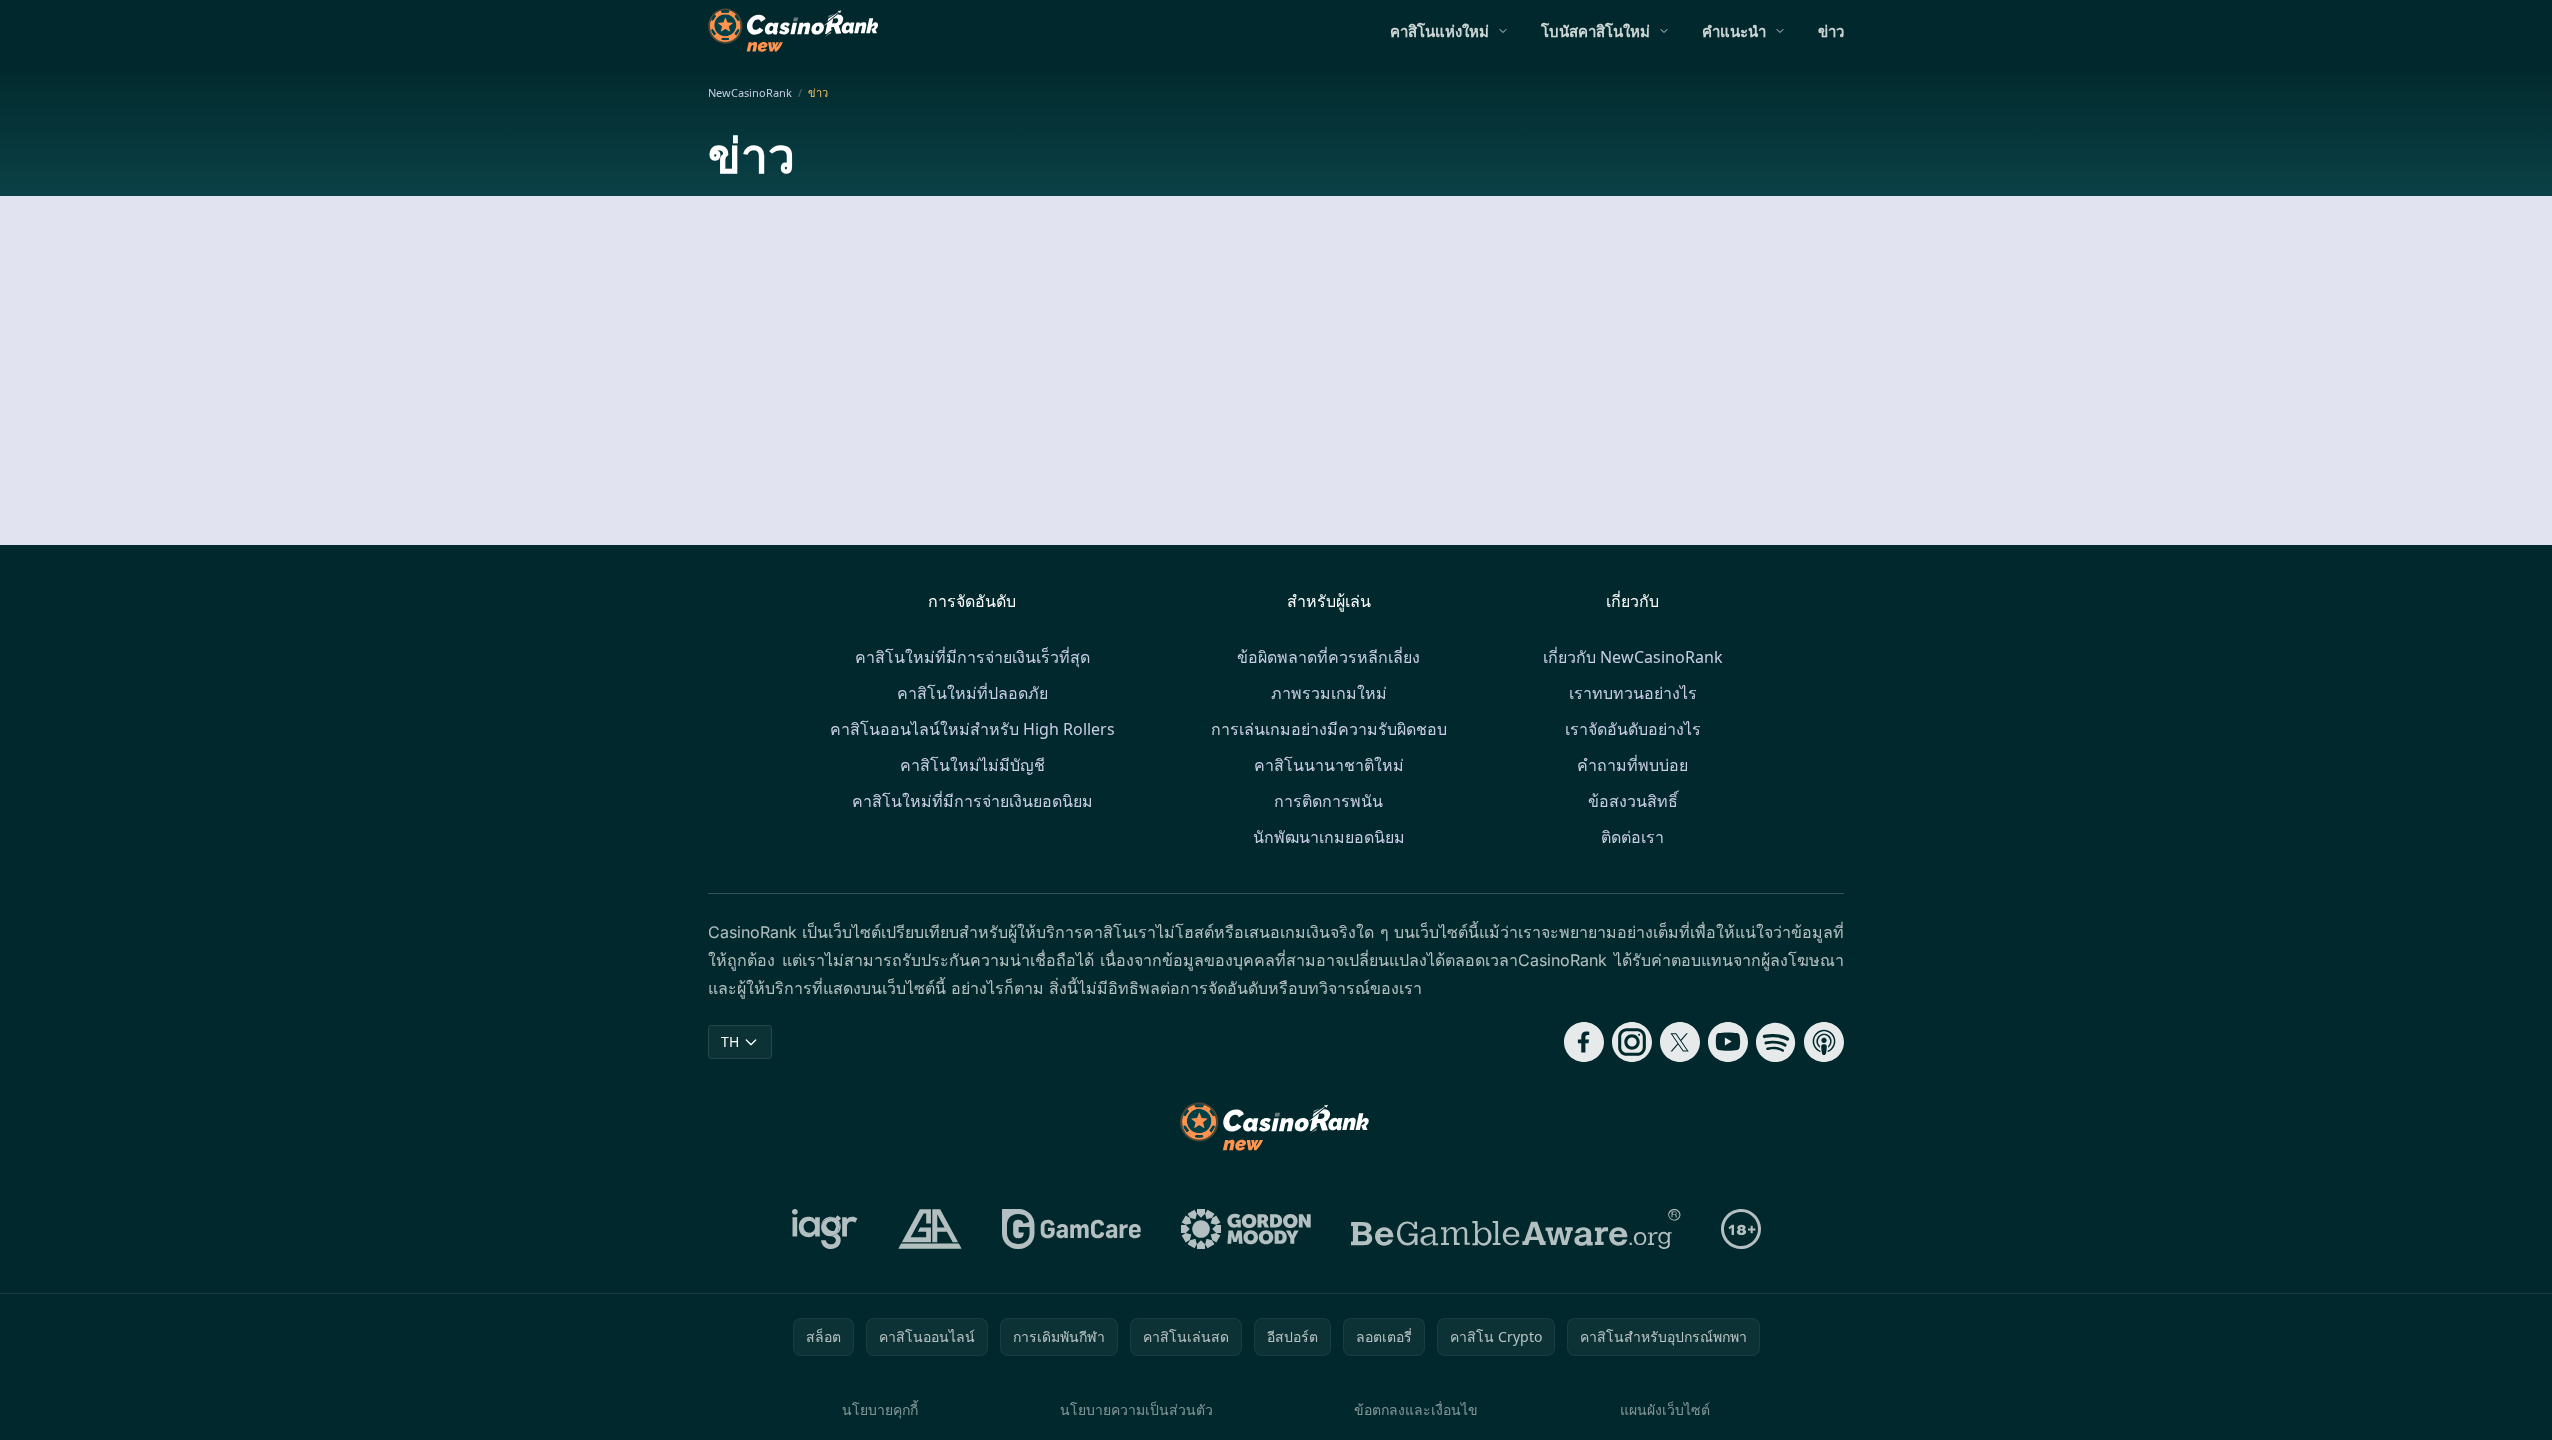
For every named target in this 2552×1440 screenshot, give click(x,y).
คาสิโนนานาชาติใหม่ (1329, 765)
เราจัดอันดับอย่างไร (1633, 729)
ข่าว (1831, 31)
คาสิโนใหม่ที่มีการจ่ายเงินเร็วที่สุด (972, 657)
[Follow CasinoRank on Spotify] (1776, 1042)
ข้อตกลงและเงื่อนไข (1416, 1409)
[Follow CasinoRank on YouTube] (1728, 1042)
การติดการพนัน (1328, 801)
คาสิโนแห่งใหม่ (1439, 31)
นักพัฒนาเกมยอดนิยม (1329, 837)
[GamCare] (1071, 1229)
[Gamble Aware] (1516, 1229)
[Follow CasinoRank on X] (1680, 1042)
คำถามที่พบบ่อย (1632, 765)
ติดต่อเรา (1632, 837)
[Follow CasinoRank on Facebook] (1584, 1042)
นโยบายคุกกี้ (880, 1409)
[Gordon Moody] (1246, 1229)
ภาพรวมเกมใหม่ (1329, 693)
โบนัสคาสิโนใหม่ (1595, 31)
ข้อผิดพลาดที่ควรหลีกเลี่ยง (1328, 657)
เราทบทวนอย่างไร (1633, 693)
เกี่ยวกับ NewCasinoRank (1633, 657)
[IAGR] (825, 1229)
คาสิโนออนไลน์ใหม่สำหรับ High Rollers (972, 729)
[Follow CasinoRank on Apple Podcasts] (1824, 1042)
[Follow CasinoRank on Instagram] (1632, 1042)
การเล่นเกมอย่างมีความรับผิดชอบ (1329, 729)
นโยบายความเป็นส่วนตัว (1136, 1409)
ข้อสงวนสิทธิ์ (1633, 801)
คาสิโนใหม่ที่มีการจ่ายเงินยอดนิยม (972, 801)
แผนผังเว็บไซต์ (1665, 1409)
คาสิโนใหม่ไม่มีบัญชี (972, 765)
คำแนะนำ (1734, 31)
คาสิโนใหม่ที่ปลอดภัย (972, 693)
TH (730, 1041)
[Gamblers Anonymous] (930, 1229)
